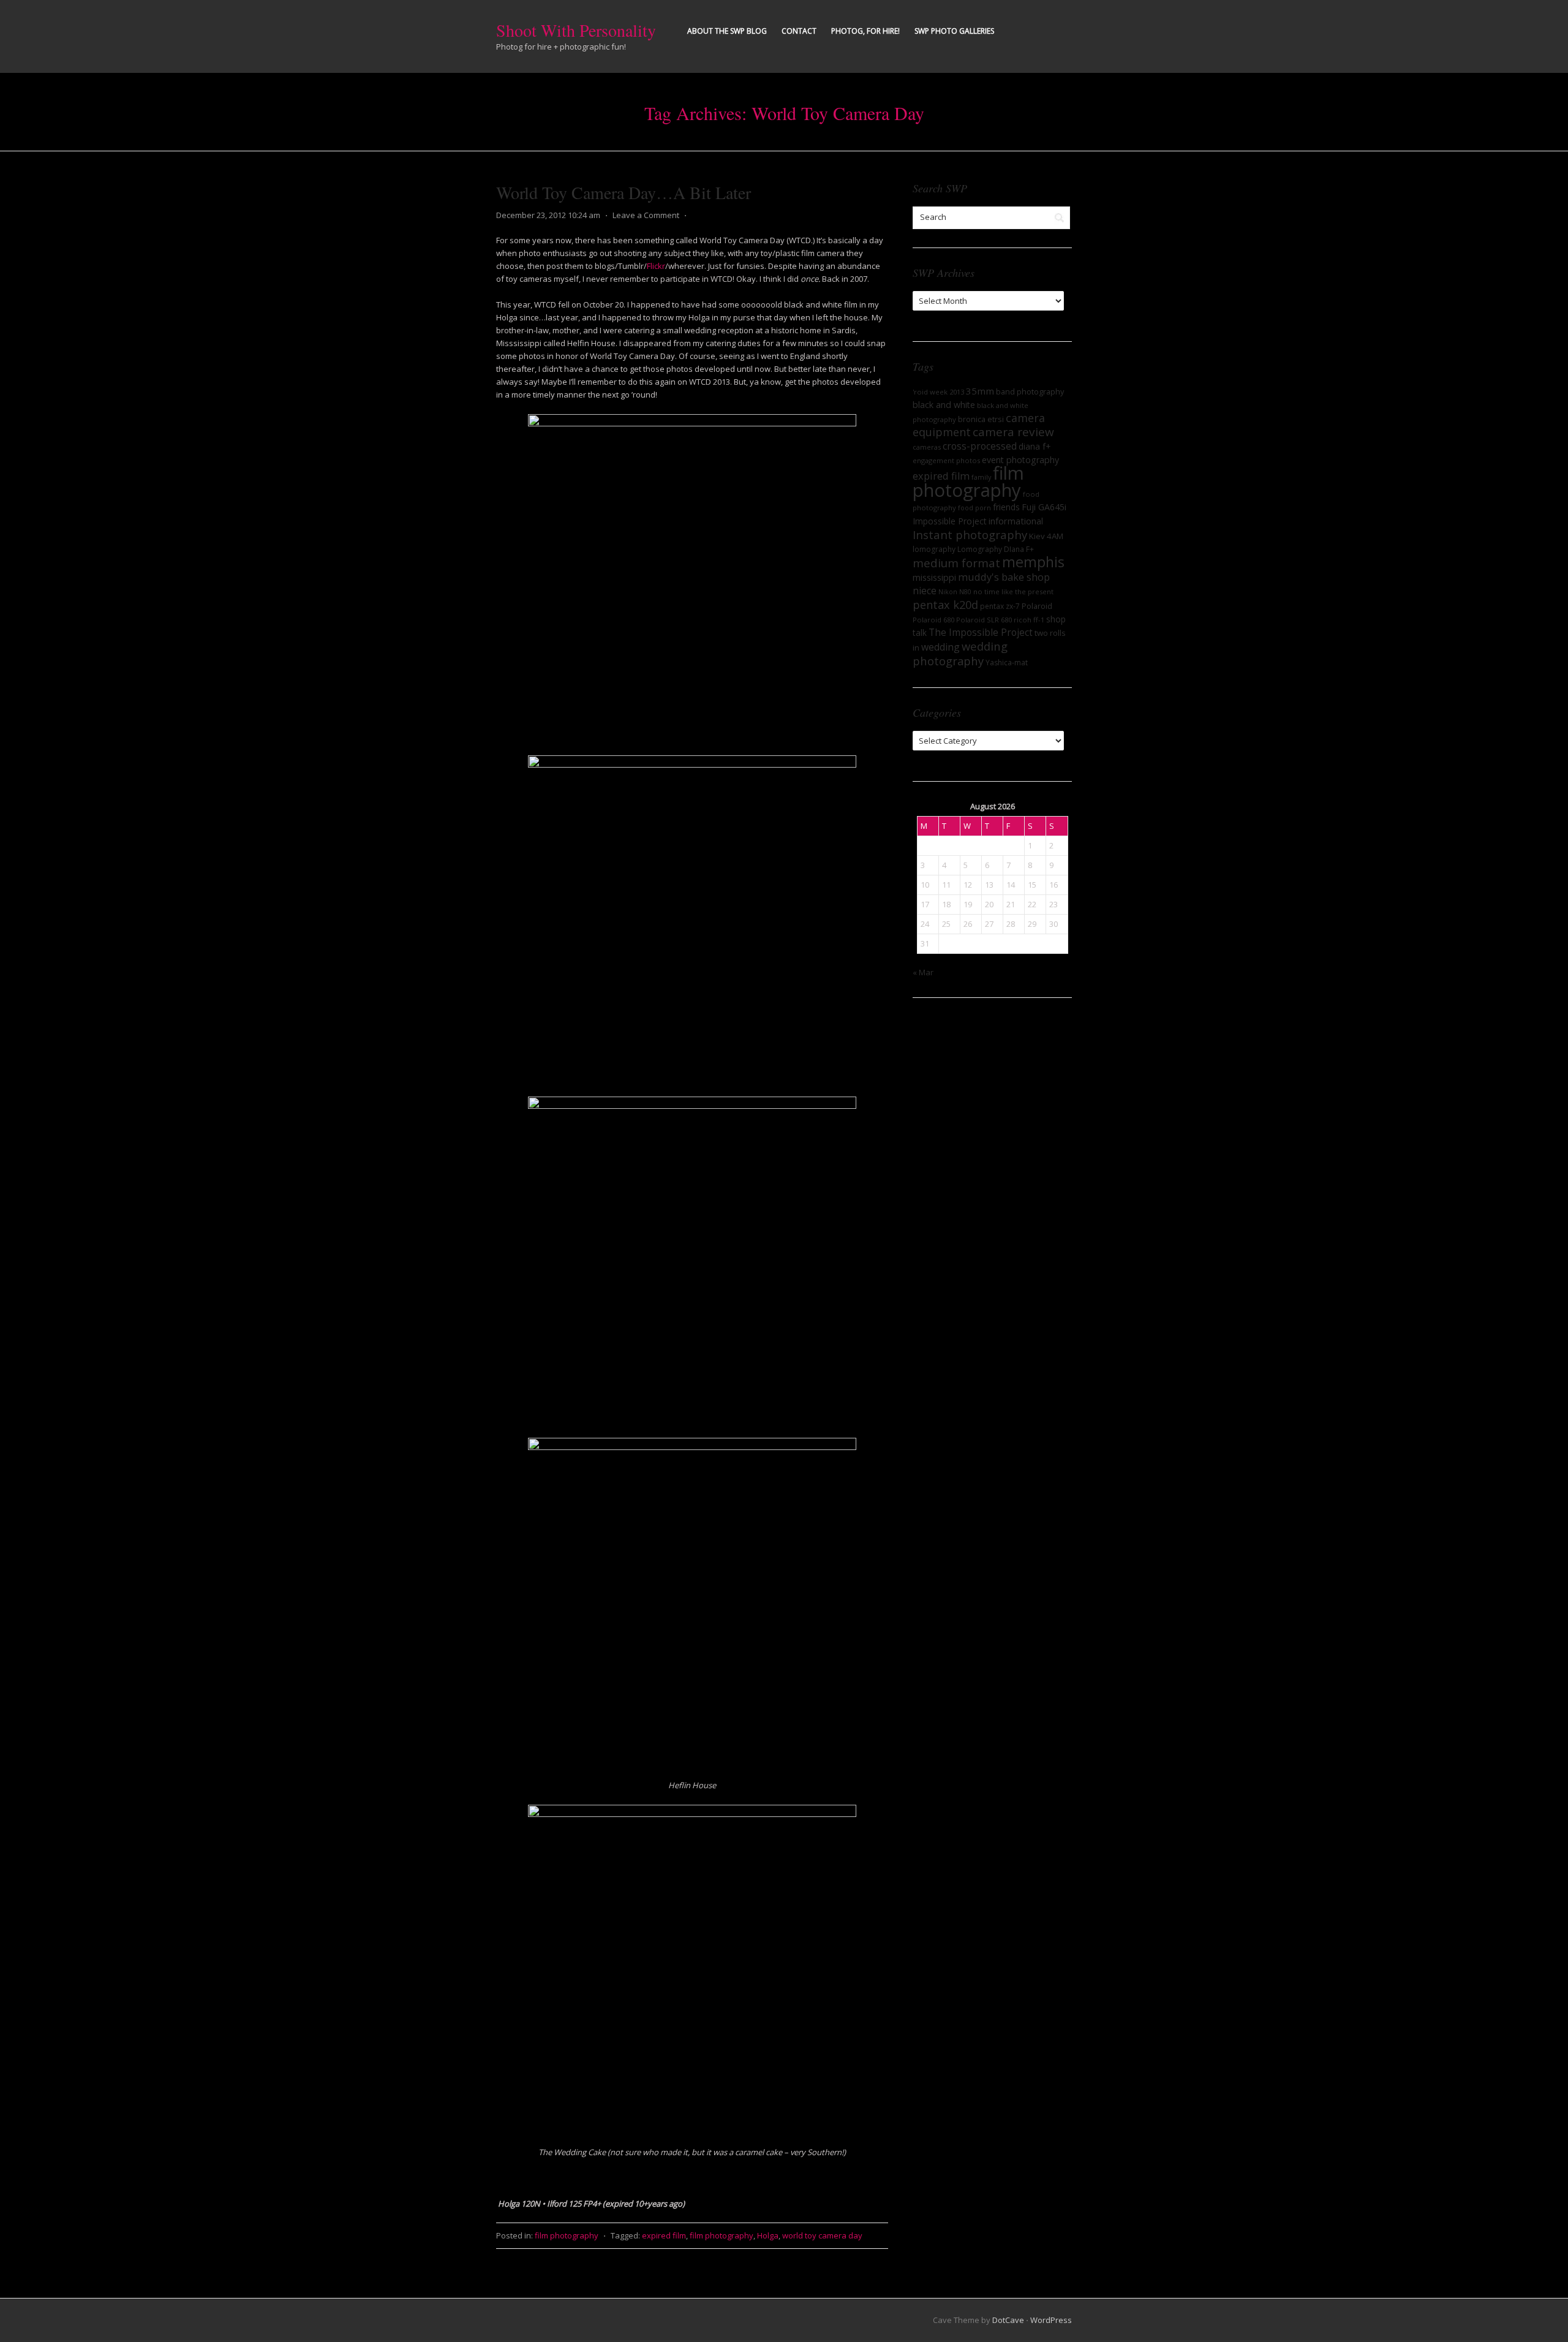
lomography (934, 549)
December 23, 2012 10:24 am (548, 215)
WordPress (1051, 2320)
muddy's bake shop (1004, 577)
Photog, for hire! (865, 31)
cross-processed (980, 446)
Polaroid (1037, 606)
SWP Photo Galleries (954, 31)
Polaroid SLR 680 (984, 620)
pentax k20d (945, 605)
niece (925, 591)
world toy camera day (822, 2235)
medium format (956, 563)
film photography (567, 2235)
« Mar (923, 972)
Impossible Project (950, 521)
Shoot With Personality (576, 30)
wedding (940, 647)
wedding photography (960, 653)
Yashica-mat (1007, 663)
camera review (1013, 432)
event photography (1020, 460)
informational (1016, 521)
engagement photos (946, 460)
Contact (799, 31)
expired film (664, 2235)
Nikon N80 (955, 592)
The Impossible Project (981, 632)
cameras (927, 447)
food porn (974, 508)
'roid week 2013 (938, 392)
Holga (768, 2235)
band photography (1030, 391)
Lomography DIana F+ (996, 549)
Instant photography (970, 535)
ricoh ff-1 (1029, 620)
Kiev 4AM (1046, 536)
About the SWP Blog (727, 31)
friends (1006, 507)
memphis (1033, 562)
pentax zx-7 (1000, 606)
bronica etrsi (981, 419)
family (981, 477)
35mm (980, 391)
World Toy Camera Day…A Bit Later (624, 192)
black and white (944, 405)
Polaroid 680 (933, 620)
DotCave (1008, 2320)
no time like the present (1013, 591)
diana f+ (1035, 446)
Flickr (656, 266)
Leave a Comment (646, 215)
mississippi (934, 577)
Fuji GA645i (1044, 507)
